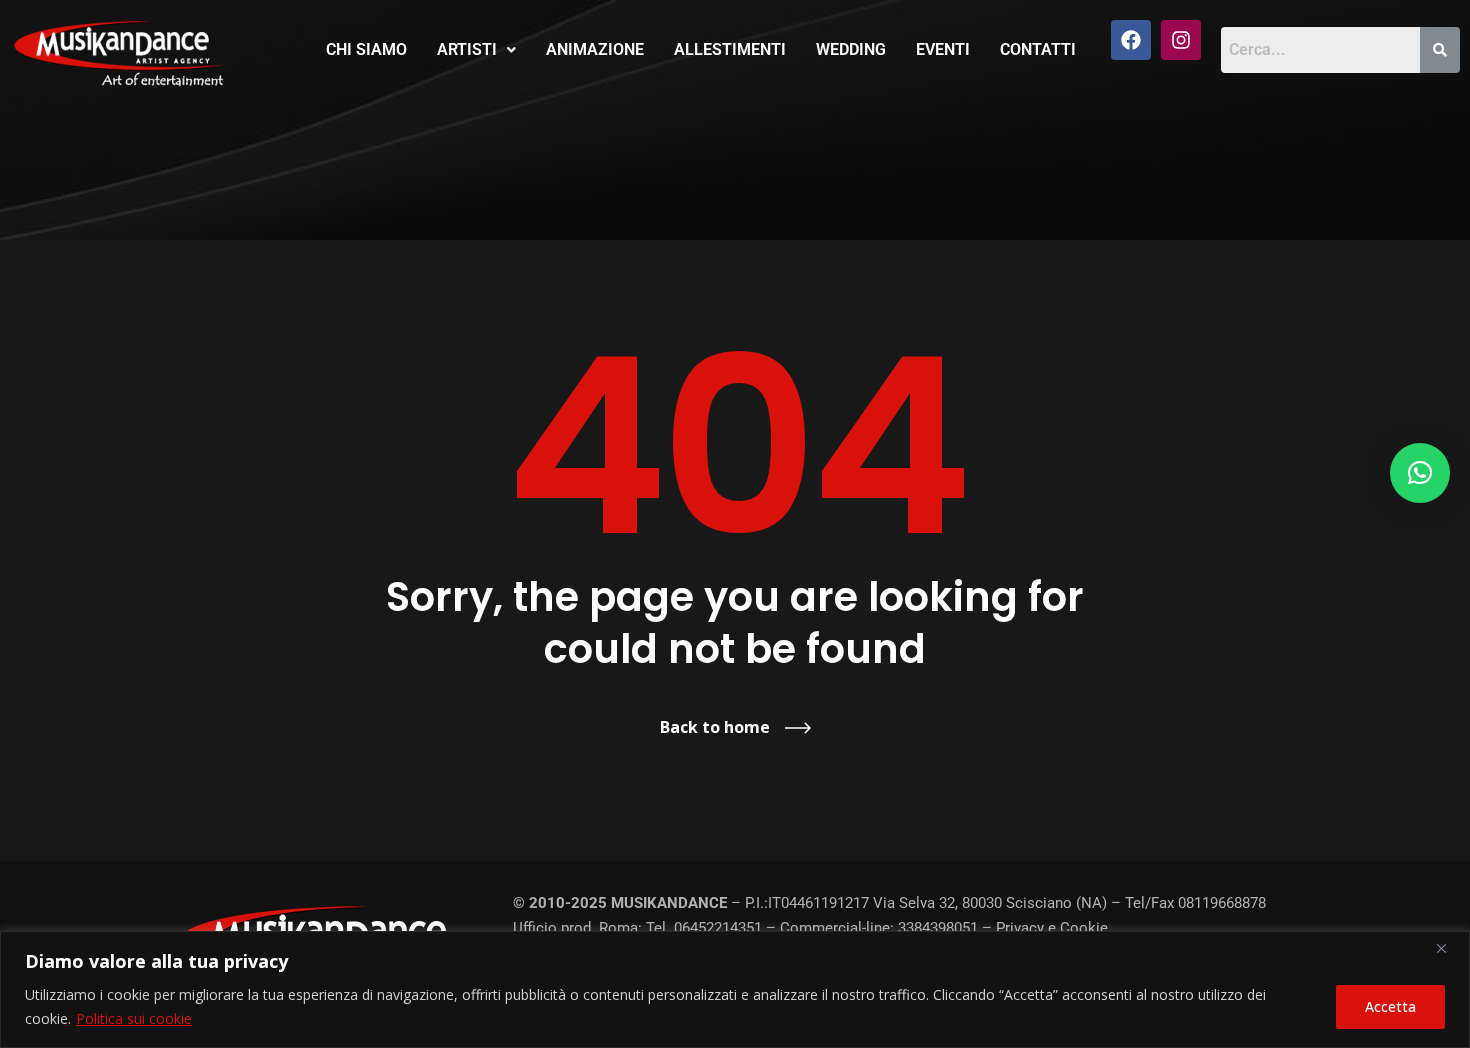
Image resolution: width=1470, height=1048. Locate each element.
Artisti (467, 49)
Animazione (595, 49)
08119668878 (1222, 903)
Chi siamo (366, 49)
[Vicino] (1449, 948)
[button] (476, 50)
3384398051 (938, 928)
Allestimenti (730, 49)
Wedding (851, 49)
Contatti (1038, 49)
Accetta (1390, 1006)
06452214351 (718, 928)
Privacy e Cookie (1052, 928)
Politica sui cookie (134, 1018)
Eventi (943, 49)
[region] (735, 989)
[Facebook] (1131, 40)
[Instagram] (1181, 40)
